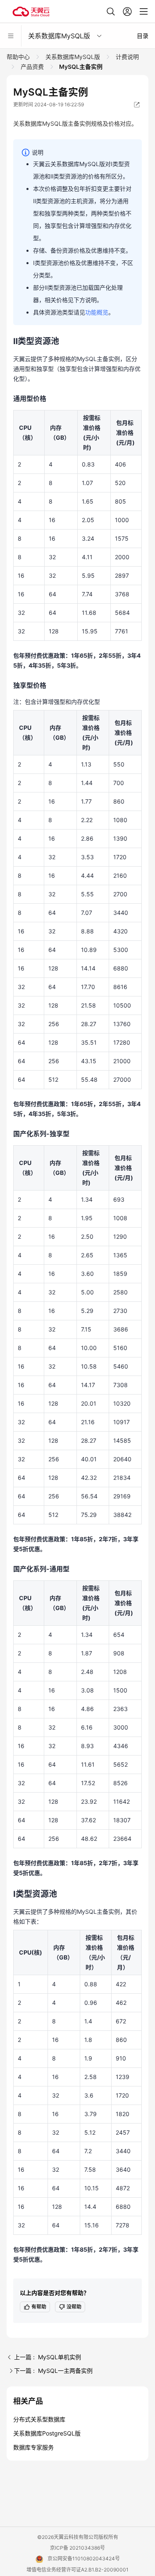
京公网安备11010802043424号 (84, 2558)
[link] (19, 57)
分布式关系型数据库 (39, 2419)
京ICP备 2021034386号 (77, 2548)
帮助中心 (19, 57)
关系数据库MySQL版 (73, 57)
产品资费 (32, 67)
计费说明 (126, 57)
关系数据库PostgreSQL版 (47, 2433)
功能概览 (97, 312)
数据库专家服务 (33, 2447)
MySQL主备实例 (80, 67)
